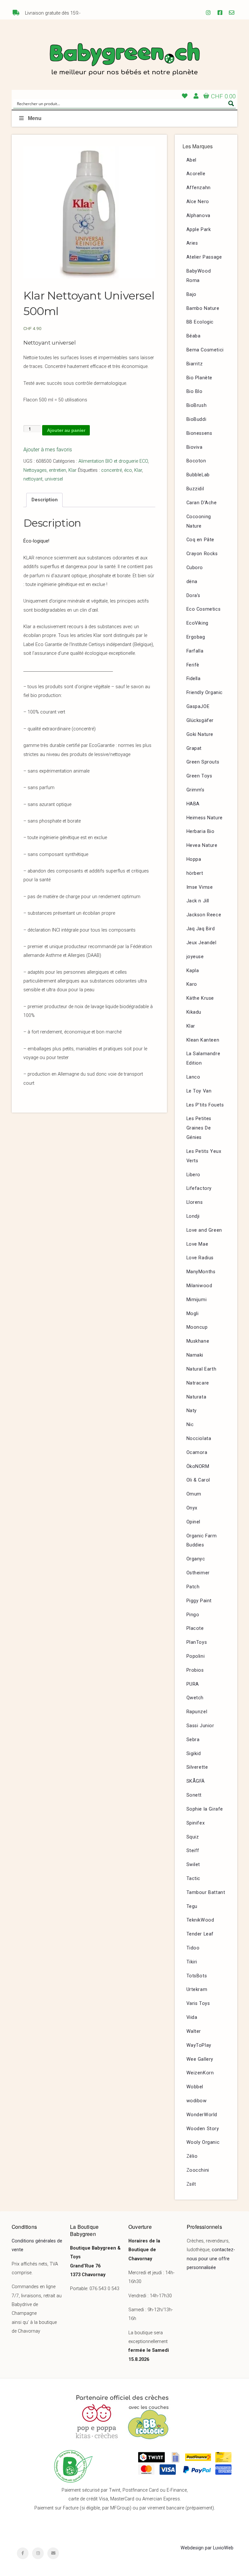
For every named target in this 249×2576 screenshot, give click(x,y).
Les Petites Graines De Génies (199, 1128)
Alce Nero (198, 202)
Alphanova (198, 216)
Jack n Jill (198, 901)
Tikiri (192, 1962)
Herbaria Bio (201, 831)
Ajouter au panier (66, 430)
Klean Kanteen (203, 1040)
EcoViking (197, 623)
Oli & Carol (198, 1480)
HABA (193, 804)
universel (54, 479)
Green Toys (199, 776)
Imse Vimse (200, 887)
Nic (190, 1425)
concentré (112, 470)
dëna (192, 582)
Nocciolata (199, 1439)
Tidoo (193, 1948)
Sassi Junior (200, 1726)
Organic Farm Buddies (202, 1541)
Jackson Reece (204, 915)
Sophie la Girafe (205, 1809)
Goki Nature (200, 734)
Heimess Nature (205, 818)
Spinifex (196, 1823)
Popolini (196, 1656)
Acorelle (196, 174)
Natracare (198, 1383)
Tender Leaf (200, 1934)
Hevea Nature (202, 845)
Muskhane (198, 1341)
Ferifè (193, 665)
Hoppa (194, 859)
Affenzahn (199, 188)
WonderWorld (202, 2115)
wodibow (197, 2101)
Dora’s (194, 596)
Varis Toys (198, 2003)
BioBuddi (196, 419)
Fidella (194, 679)
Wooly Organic (203, 2142)
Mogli (193, 1314)
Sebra (193, 1740)
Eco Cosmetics (204, 609)
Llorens (195, 1202)
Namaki (195, 1355)
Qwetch (195, 1698)
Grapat (194, 748)
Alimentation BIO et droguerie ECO (113, 461)
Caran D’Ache (202, 503)
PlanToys (197, 1642)
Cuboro (195, 568)
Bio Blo (195, 391)
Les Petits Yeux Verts (204, 1156)
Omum (194, 1494)
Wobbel (195, 2087)
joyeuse (195, 957)
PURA (193, 1684)
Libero (194, 1175)
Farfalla (195, 651)
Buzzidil (195, 489)
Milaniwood (199, 1286)
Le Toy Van (199, 1091)
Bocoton (196, 461)
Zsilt (191, 2184)
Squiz (193, 1837)
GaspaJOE (198, 707)
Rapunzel (197, 1712)
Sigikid (194, 1754)
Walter (194, 2031)
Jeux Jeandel (202, 943)
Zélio (192, 2156)
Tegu (192, 1906)
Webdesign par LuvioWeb (207, 2548)
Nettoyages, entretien (45, 470)
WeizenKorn (200, 2073)
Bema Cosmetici (205, 350)
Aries (192, 243)
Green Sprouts (203, 762)
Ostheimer (198, 1573)
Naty (192, 1411)
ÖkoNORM (198, 1466)
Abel (191, 160)
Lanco (193, 1077)
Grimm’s (196, 790)
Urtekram (197, 1990)
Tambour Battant (206, 1892)
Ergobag (196, 637)
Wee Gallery (200, 2059)
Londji (193, 1216)
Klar (72, 470)
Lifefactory (199, 1188)
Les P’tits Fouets (205, 1105)
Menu (35, 118)
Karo (192, 984)
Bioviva (195, 447)
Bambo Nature (203, 308)
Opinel (194, 1522)
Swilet (193, 1865)
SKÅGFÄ (196, 1781)
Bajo (191, 294)
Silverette (197, 1767)
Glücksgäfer (200, 720)
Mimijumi (197, 1300)
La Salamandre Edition (203, 1058)
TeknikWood (200, 1920)
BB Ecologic (200, 322)
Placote (195, 1628)
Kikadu (194, 1012)
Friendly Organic (205, 693)
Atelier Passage (204, 257)
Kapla (193, 971)
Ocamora (197, 1453)
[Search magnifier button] (231, 104)
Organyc (196, 1559)
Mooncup (197, 1327)
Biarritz (195, 364)
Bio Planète (200, 378)
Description (45, 500)
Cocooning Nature (199, 521)
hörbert (195, 873)
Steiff (193, 1851)
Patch (193, 1587)
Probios (195, 1670)
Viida (192, 2017)
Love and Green (204, 1230)
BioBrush (197, 405)
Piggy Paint (199, 1601)
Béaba (194, 336)
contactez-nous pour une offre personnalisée (211, 2259)
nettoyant (33, 479)
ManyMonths (201, 1272)
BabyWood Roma (199, 276)
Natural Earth (202, 1369)
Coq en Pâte (201, 540)
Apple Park (199, 230)
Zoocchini (198, 2170)
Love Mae (197, 1244)
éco (128, 470)
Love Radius (200, 1258)
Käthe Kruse (200, 998)
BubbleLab (198, 475)
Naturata (196, 1397)
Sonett (194, 1795)
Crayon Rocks (202, 554)
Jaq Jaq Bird (201, 929)
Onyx (192, 1508)
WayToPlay (199, 2045)
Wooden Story (203, 2129)
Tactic (194, 1879)
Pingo (193, 1615)
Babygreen (124, 60)
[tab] (44, 500)
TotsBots (197, 1976)
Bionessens (199, 433)
